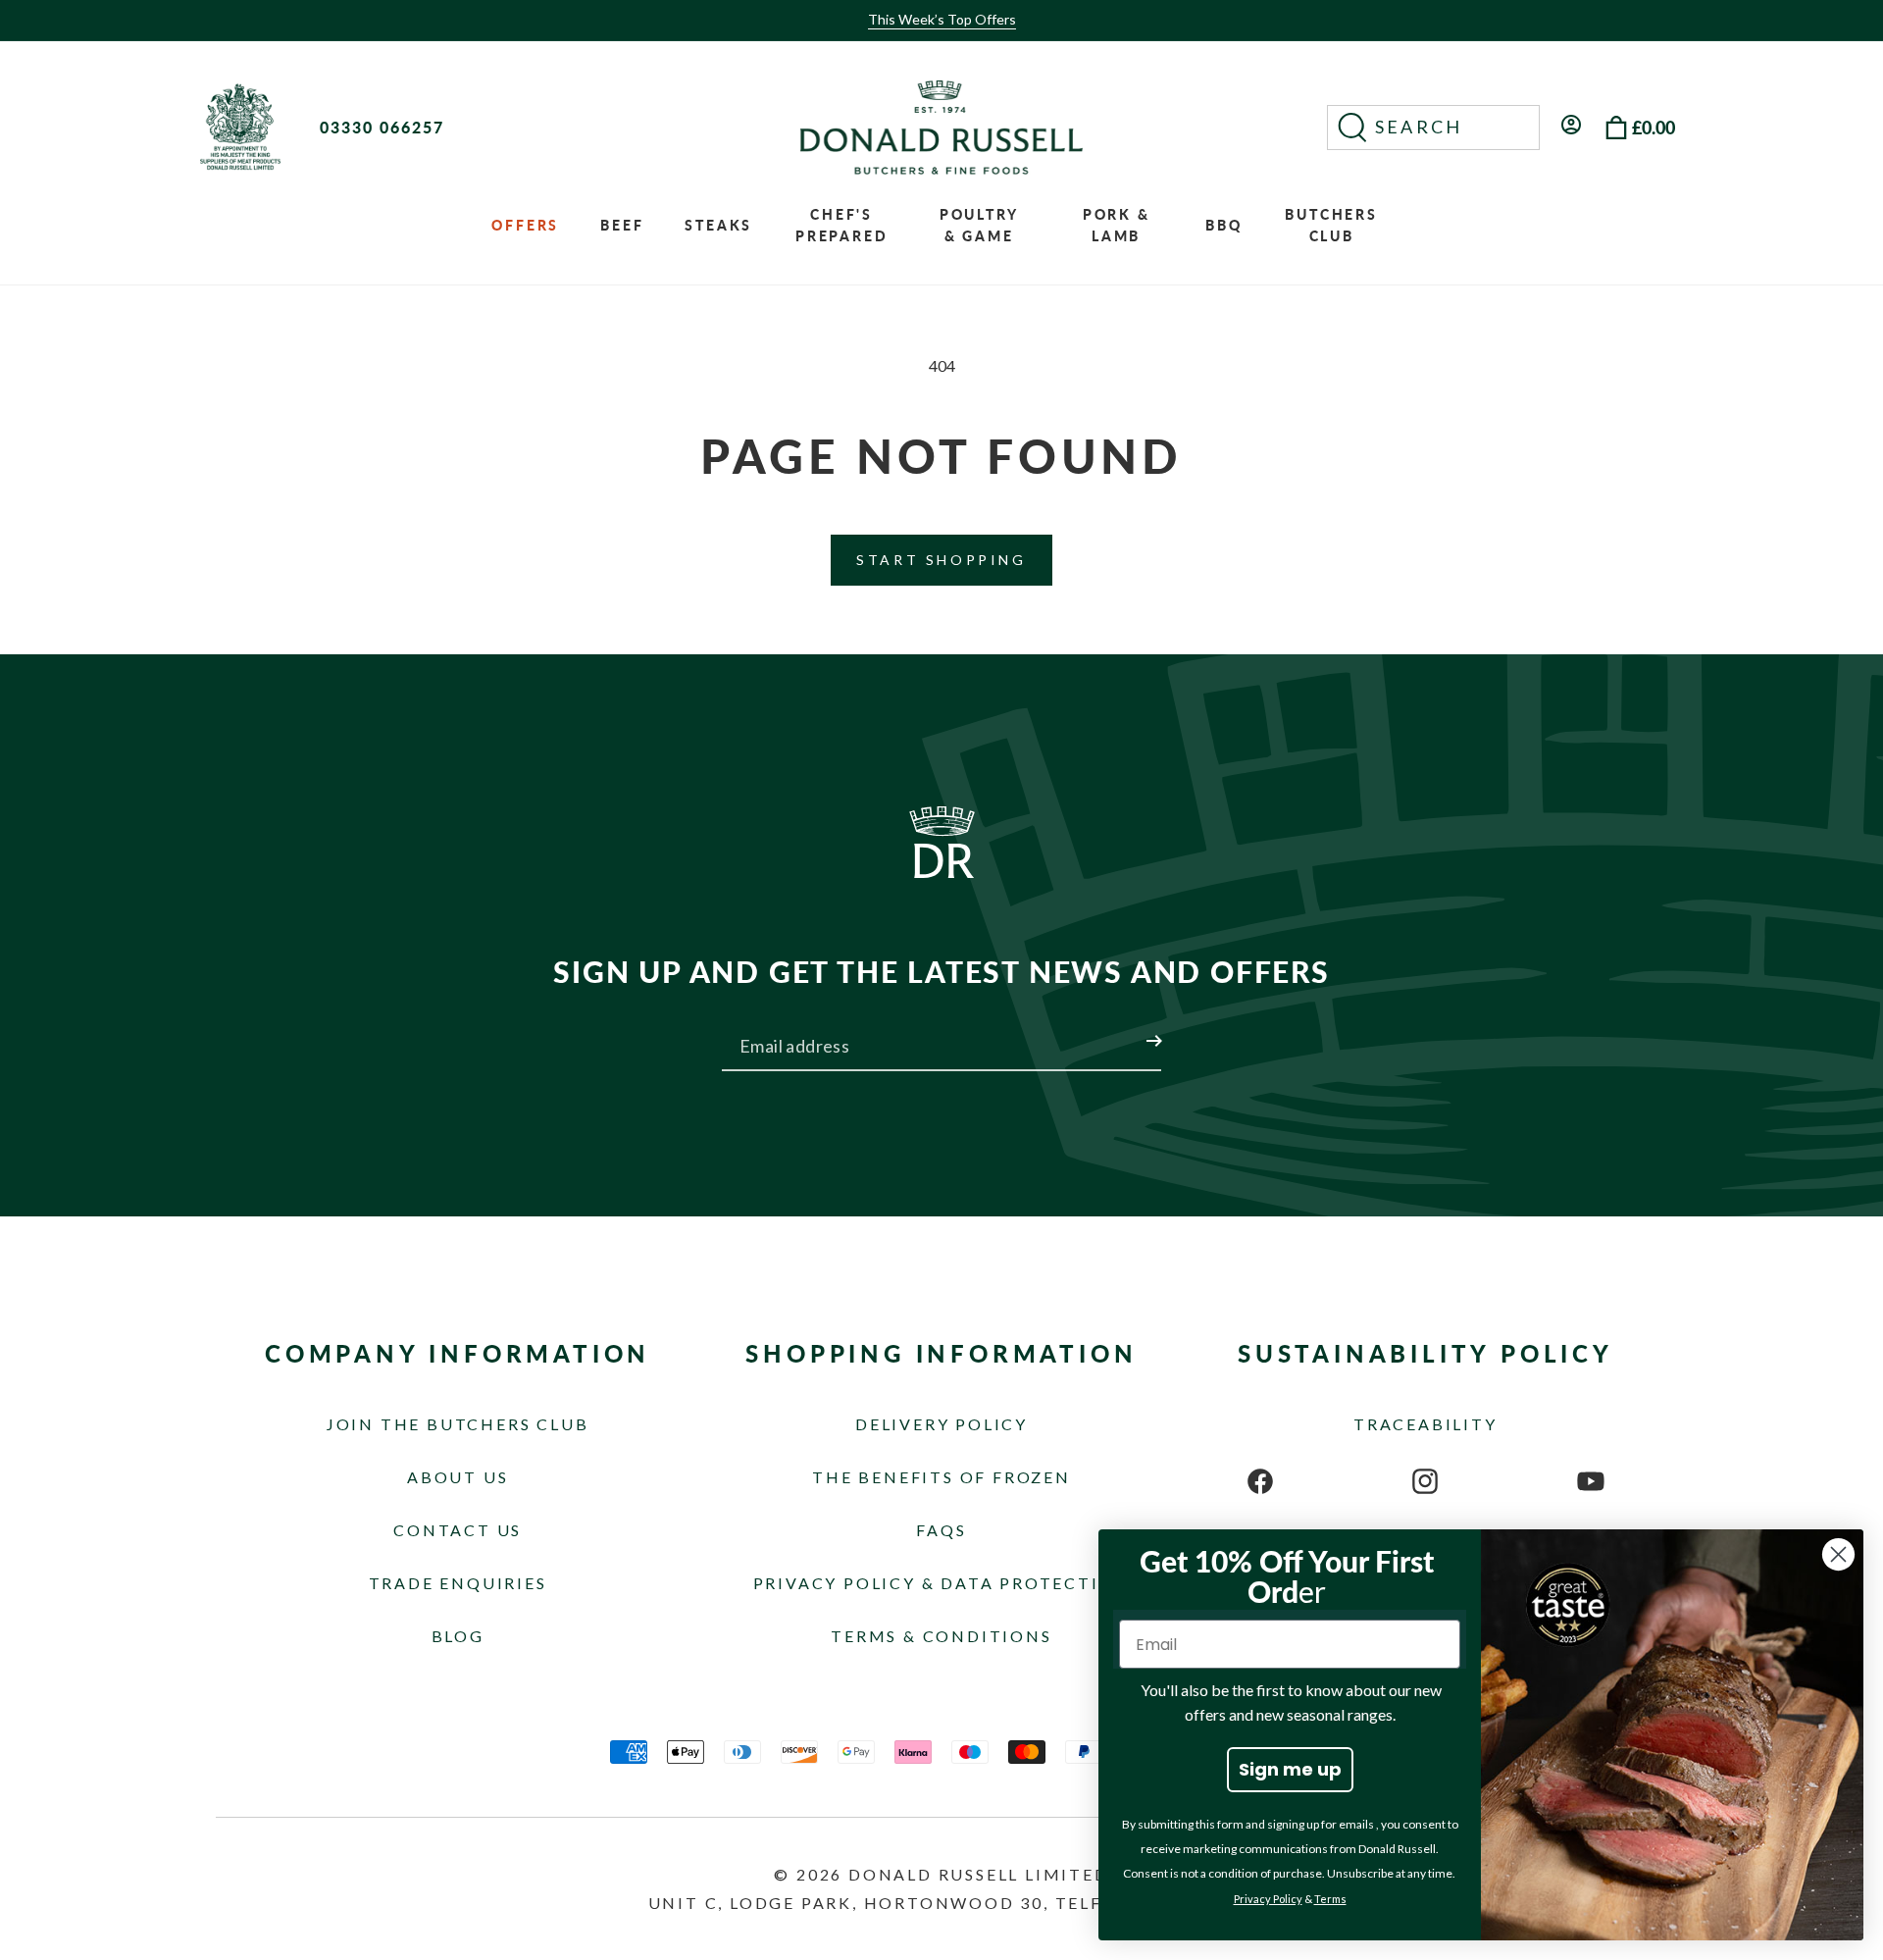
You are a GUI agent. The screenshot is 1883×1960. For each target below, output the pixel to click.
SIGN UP (1131, 1029)
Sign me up (1290, 1769)
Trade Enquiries (458, 1583)
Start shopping (941, 560)
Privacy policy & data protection (942, 1583)
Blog (458, 1636)
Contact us (458, 1530)
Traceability (1425, 1424)
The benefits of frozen (941, 1477)
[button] (1433, 128)
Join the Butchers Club (458, 1424)
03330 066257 (382, 127)
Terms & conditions (941, 1636)
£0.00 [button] (1654, 128)
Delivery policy (941, 1424)
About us (458, 1477)
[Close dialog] (1838, 1554)
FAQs (941, 1530)
